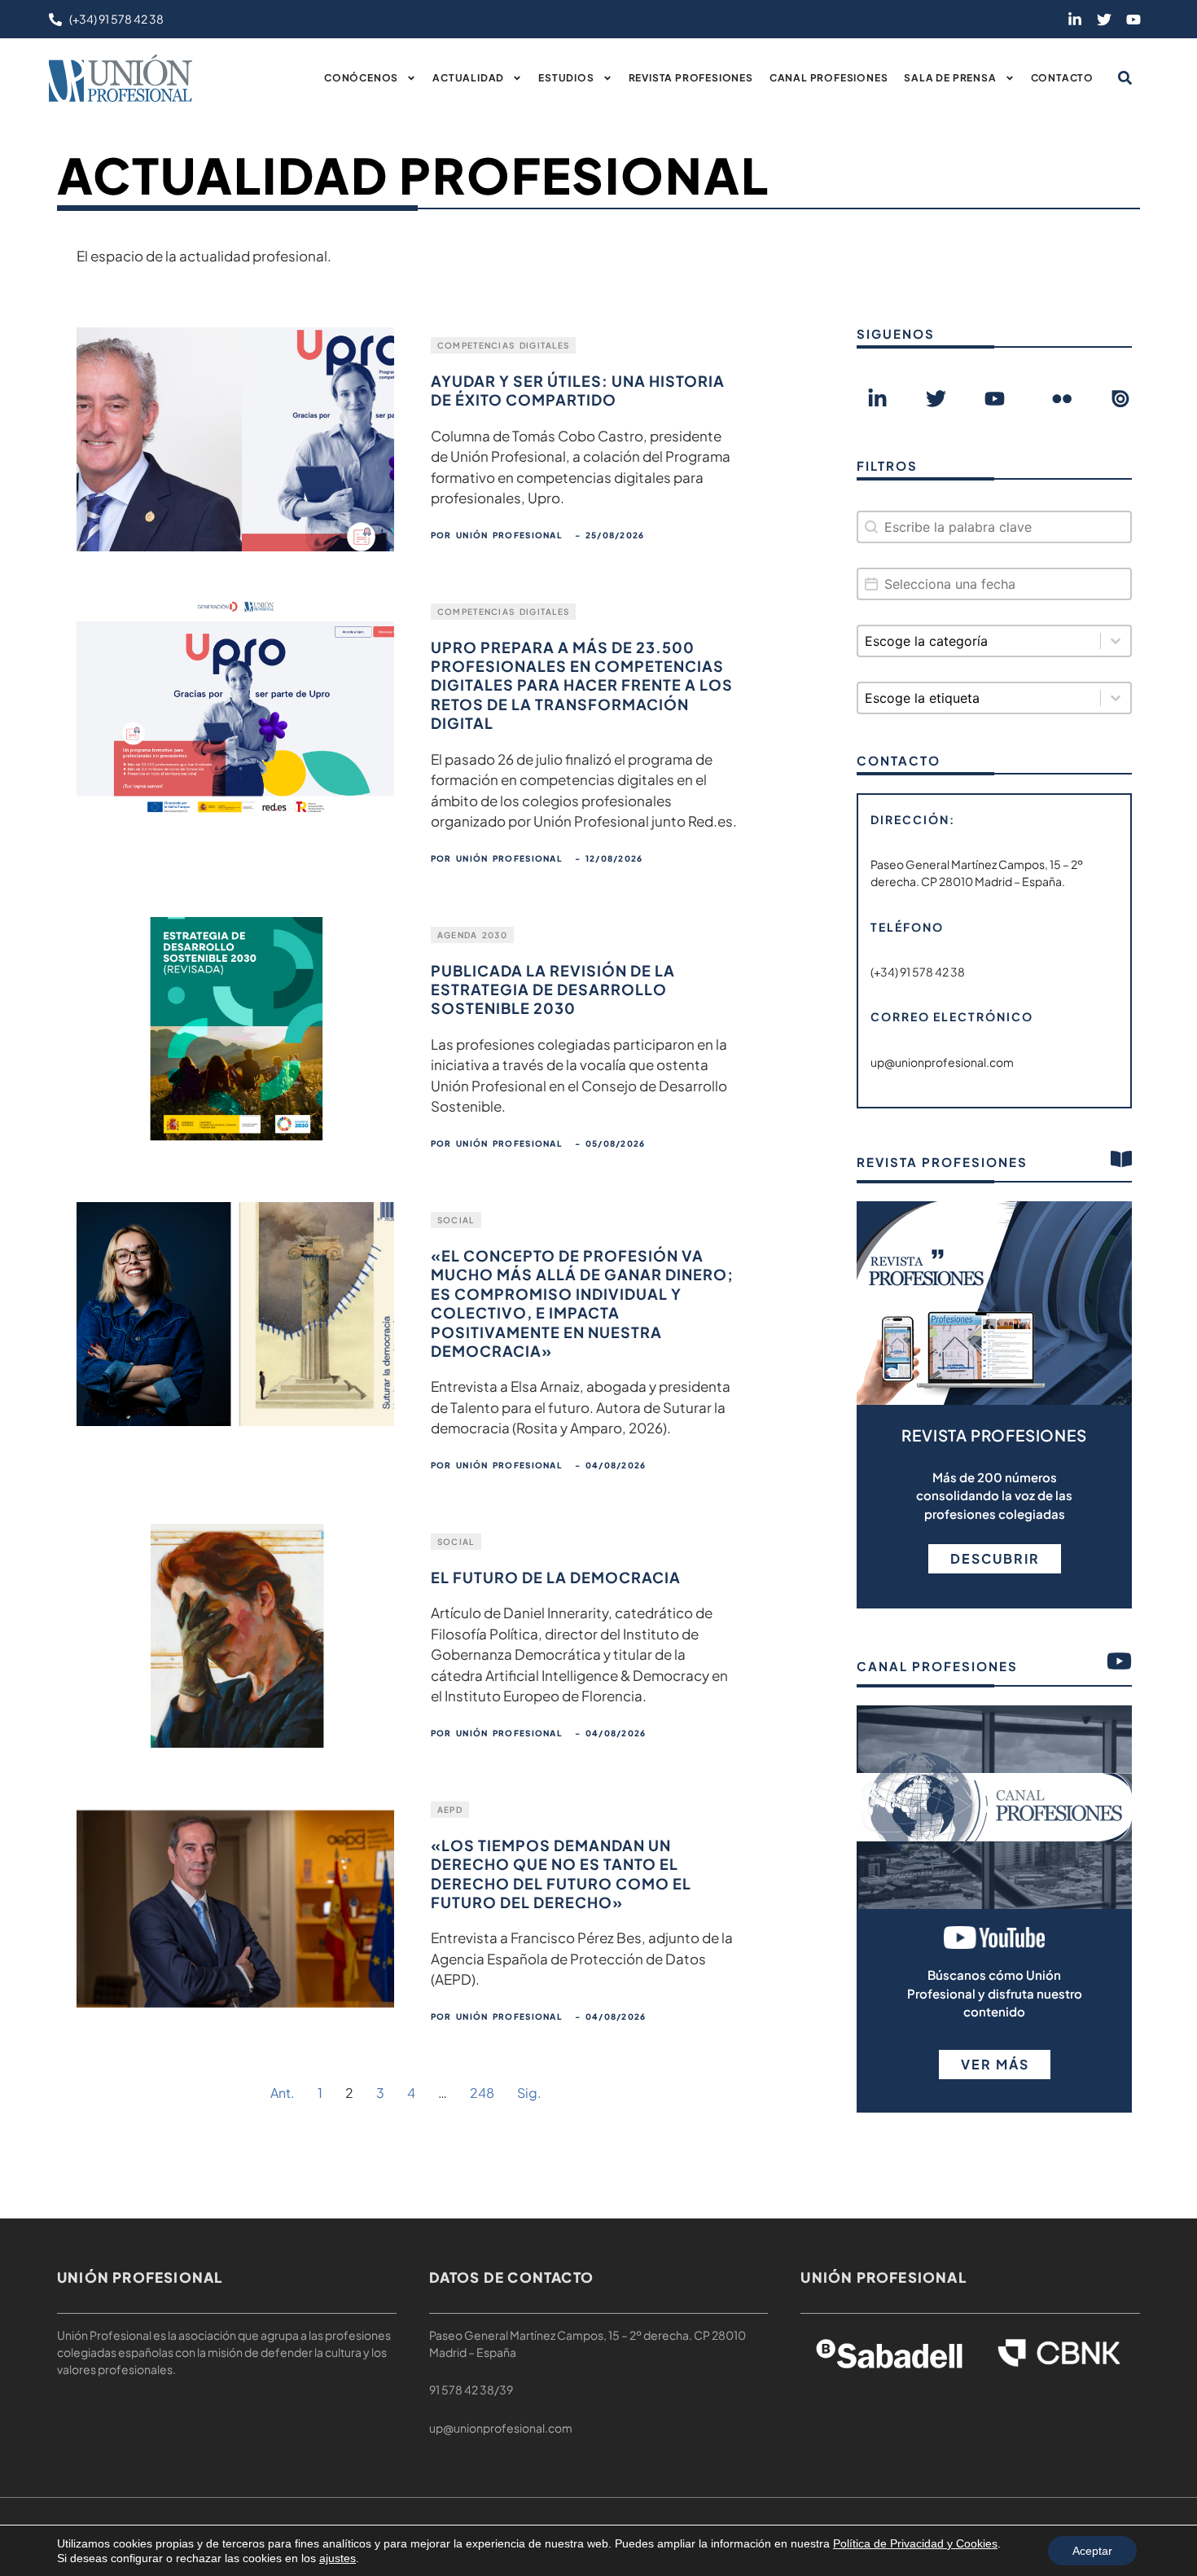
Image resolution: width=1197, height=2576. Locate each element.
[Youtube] (1133, 20)
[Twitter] (1104, 20)
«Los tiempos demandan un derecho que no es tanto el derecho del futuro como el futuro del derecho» (561, 1874)
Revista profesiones (691, 78)
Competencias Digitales (504, 345)
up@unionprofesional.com (501, 2428)
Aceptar (1092, 2551)
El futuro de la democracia (556, 1577)
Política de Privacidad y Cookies (915, 2543)
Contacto (1062, 78)
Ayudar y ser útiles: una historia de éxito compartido (578, 390)
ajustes (338, 2558)
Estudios (566, 78)
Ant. (283, 2093)
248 (482, 2093)
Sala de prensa (950, 78)
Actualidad (468, 78)
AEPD (450, 1810)
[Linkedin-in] (1075, 20)
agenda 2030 (472, 935)
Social (456, 1220)
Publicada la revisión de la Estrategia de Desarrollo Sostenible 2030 (553, 990)
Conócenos (361, 78)
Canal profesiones (829, 78)
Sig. (529, 2093)
